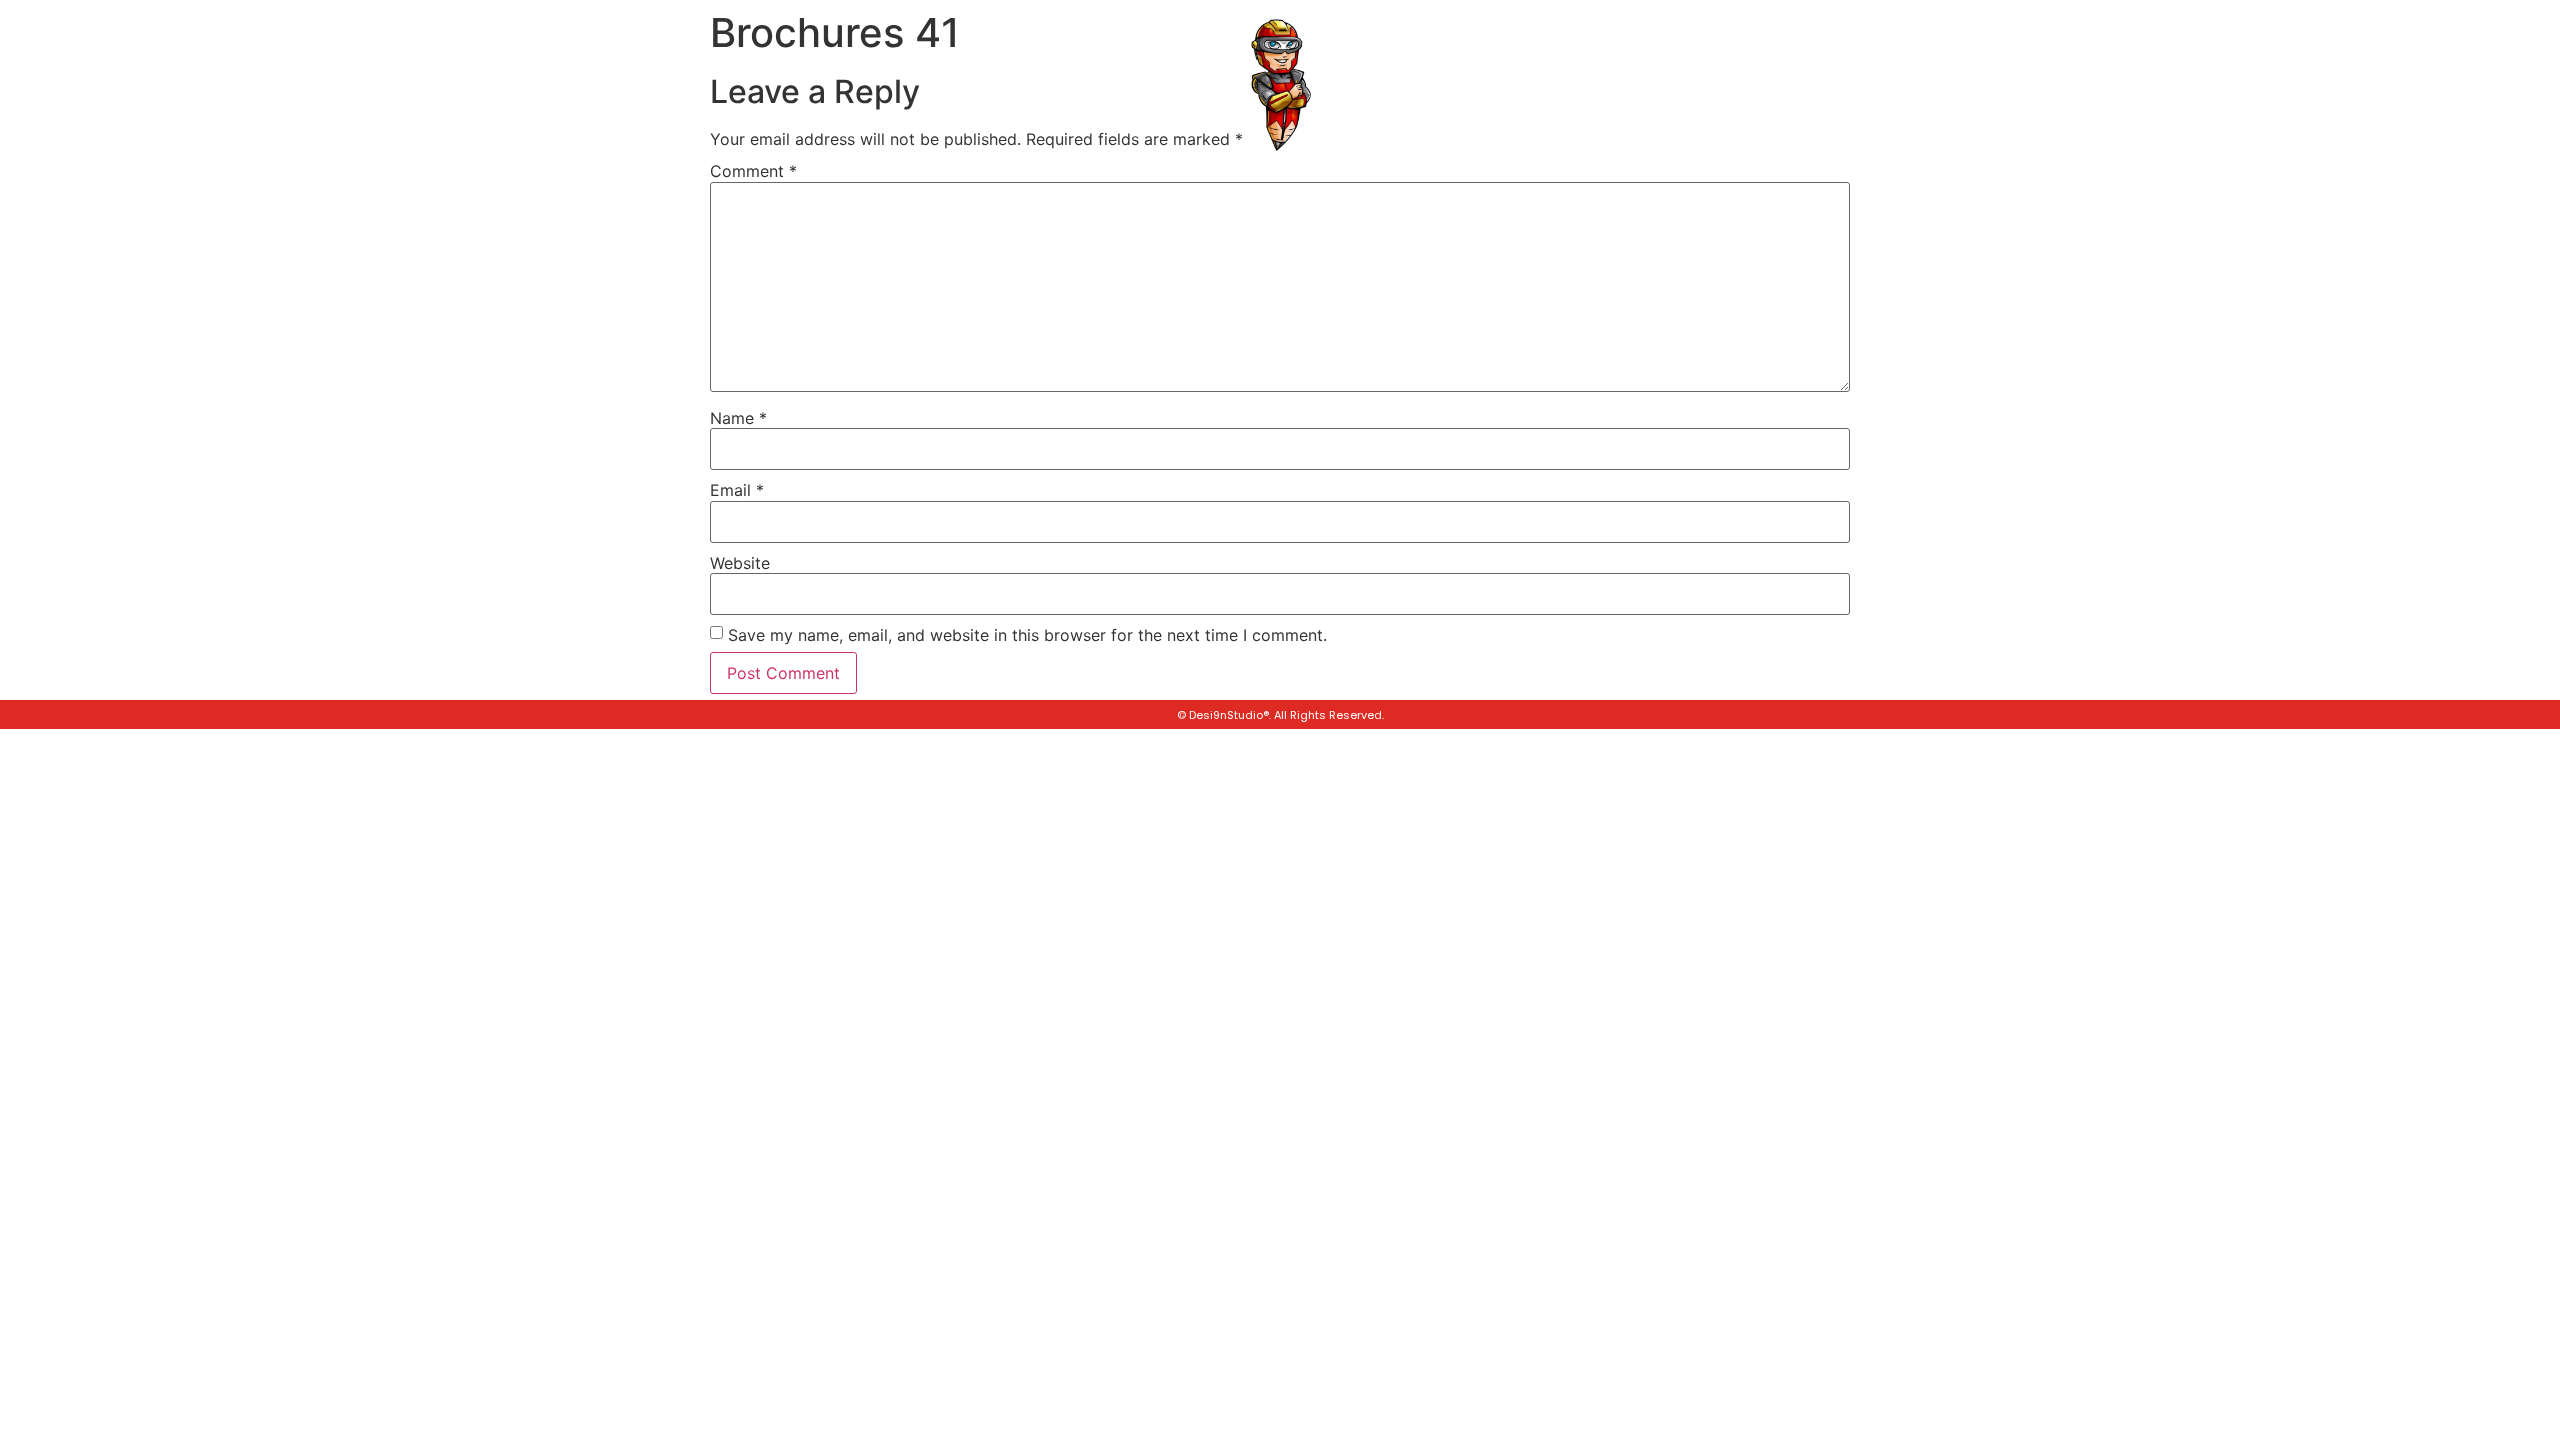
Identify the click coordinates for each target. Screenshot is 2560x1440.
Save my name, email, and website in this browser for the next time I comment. (1027, 635)
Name (738, 418)
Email (737, 490)
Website (740, 563)
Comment (753, 171)
